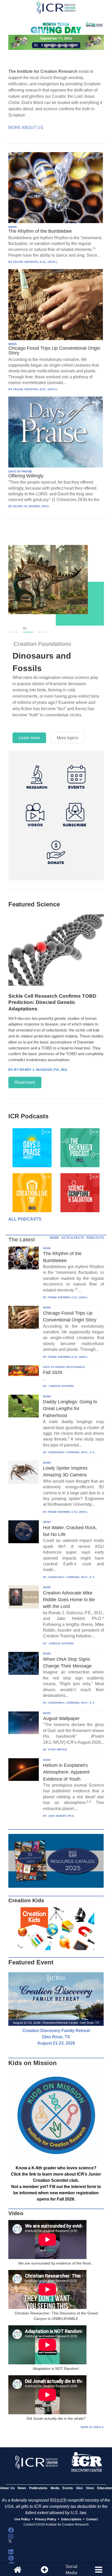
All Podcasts (25, 1219)
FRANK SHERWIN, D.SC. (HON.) (68, 1297)
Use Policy (22, 2519)
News (22, 2488)
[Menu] (98, 2570)
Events (68, 2488)
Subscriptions (71, 2519)
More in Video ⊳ (92, 2427)
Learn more (29, 738)
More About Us (26, 128)
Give (79, 2488)
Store (90, 2488)
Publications (38, 2488)
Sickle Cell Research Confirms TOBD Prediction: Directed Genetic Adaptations (52, 1002)
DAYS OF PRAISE (20, 471)
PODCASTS (95, 1238)
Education (105, 2488)
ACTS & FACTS (73, 1238)
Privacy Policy (46, 2519)
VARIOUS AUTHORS (61, 1386)
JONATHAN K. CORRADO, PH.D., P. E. (72, 1452)
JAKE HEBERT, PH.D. (61, 1816)
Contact (92, 2519)
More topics (67, 738)
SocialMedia (71, 2570)
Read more (25, 1082)
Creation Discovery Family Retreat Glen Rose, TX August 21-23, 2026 (56, 2037)
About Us (7, 2488)
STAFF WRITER (57, 1750)
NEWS (13, 227)
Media (55, 2488)
